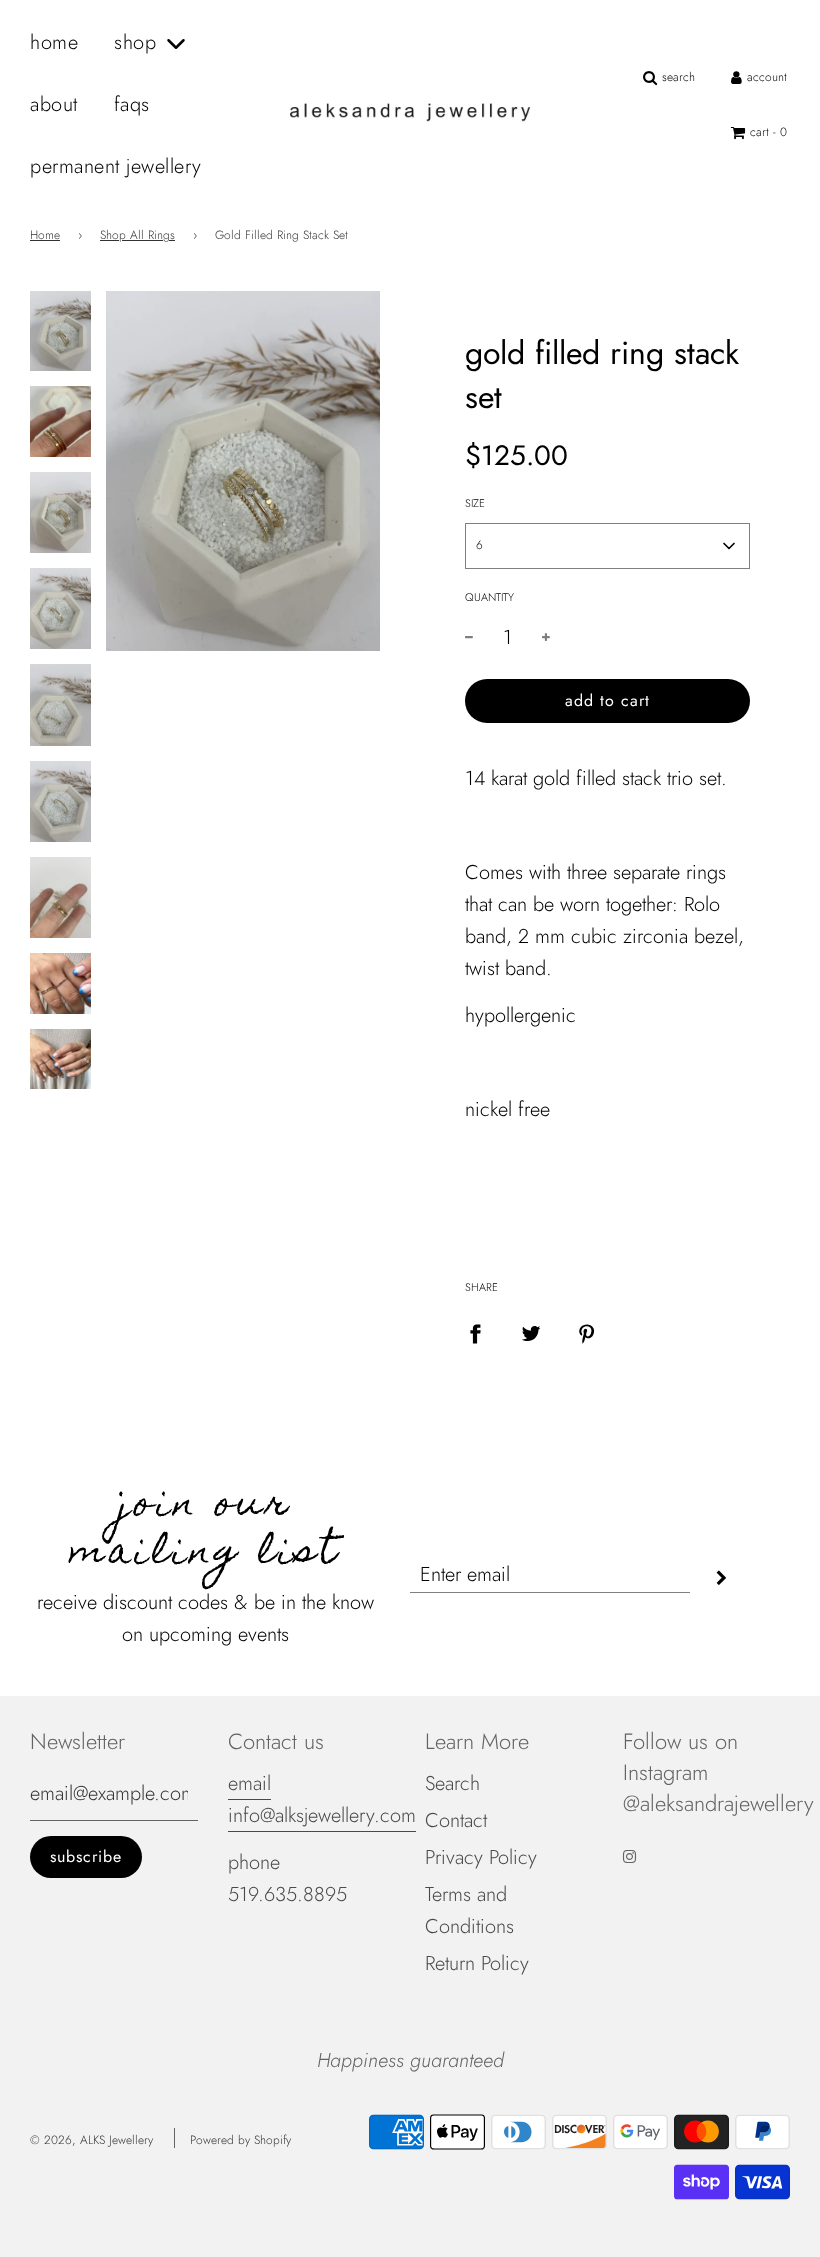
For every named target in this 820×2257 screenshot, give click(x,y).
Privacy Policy (481, 1857)
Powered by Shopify (240, 2140)
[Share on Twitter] (531, 1332)
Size (475, 503)
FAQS (132, 104)
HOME (54, 42)
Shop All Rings (137, 235)
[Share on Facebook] (475, 1332)
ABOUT (54, 104)
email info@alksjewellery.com (322, 1799)
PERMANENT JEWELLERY (116, 166)
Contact (456, 1820)
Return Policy (477, 1963)
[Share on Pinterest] (587, 1332)
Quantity (489, 597)
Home (45, 235)
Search (452, 1783)
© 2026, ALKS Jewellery (91, 2140)
